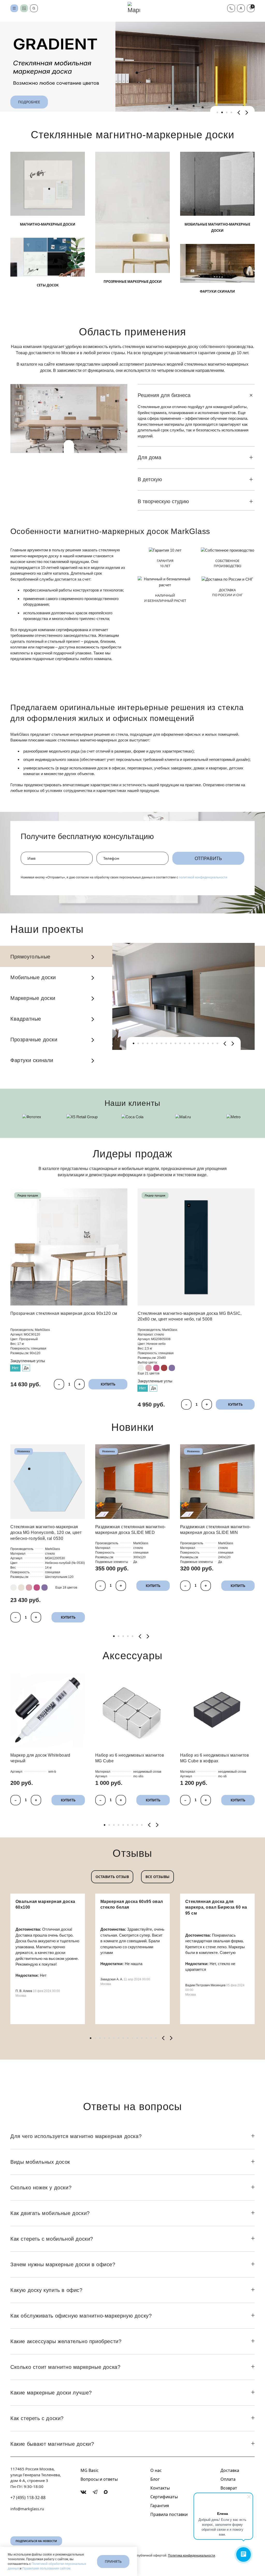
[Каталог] (14, 8)
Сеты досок (48, 285)
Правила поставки (169, 2514)
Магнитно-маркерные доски (48, 224)
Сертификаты (164, 2497)
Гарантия (160, 2506)
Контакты (160, 2488)
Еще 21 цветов (149, 1373)
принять (113, 2561)
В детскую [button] (150, 479)
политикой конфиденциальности (203, 877)
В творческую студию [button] (163, 501)
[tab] (217, 112)
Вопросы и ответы (99, 2479)
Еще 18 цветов (66, 1588)
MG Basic (90, 2470)
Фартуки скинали (217, 291)
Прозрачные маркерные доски (133, 282)
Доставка (230, 2470)
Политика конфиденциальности (192, 2556)
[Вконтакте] (83, 2492)
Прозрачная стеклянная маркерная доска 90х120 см (64, 1313)
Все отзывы (157, 1877)
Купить (108, 1384)
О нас (156, 2470)
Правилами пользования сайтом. (47, 2568)
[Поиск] (34, 8)
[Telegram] (95, 2492)
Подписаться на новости (36, 2541)
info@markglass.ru (27, 2509)
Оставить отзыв (112, 1877)
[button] (241, 8)
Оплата (228, 2479)
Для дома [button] (149, 457)
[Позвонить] (231, 8)
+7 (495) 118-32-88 (28, 2498)
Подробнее (29, 102)
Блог (155, 2479)
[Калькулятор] (24, 8)
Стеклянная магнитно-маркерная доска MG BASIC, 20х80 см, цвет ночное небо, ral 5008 (190, 1316)
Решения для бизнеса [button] (164, 395)
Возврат (229, 2488)
